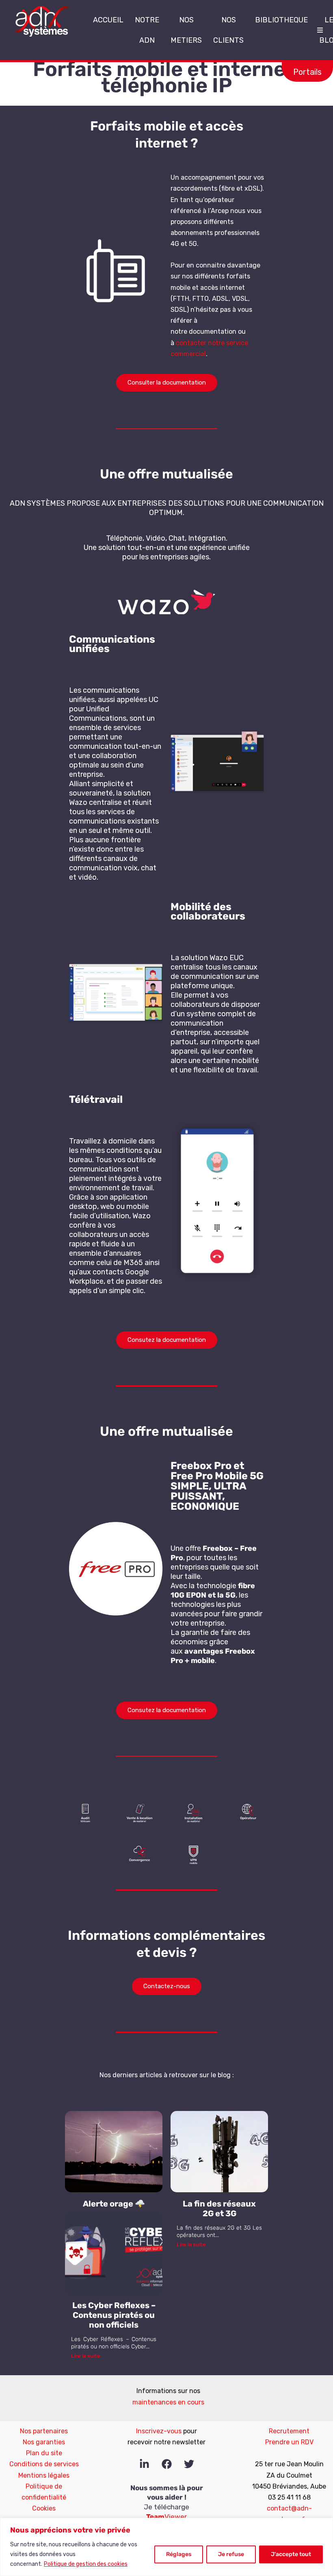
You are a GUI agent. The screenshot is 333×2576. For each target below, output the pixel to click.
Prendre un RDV (289, 2442)
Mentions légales (44, 2475)
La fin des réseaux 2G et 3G (219, 2209)
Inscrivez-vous (159, 2431)
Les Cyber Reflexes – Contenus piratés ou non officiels (114, 2315)
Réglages (179, 2554)
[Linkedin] (144, 2464)
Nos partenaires (44, 2431)
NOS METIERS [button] (186, 30)
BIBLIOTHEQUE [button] (281, 20)
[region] (166, 2547)
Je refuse (231, 2554)
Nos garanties (44, 2442)
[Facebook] (167, 2464)
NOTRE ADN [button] (147, 30)
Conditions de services (44, 2464)
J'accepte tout (291, 2554)
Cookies (44, 2508)
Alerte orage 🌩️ (114, 2204)
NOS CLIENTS (228, 30)
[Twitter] (189, 2464)
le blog (221, 2075)
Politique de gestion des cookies (86, 2564)
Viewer (166, 2517)
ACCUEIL (108, 20)
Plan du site (44, 2453)
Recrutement (289, 2431)
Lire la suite (191, 2244)
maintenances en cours (168, 2402)
